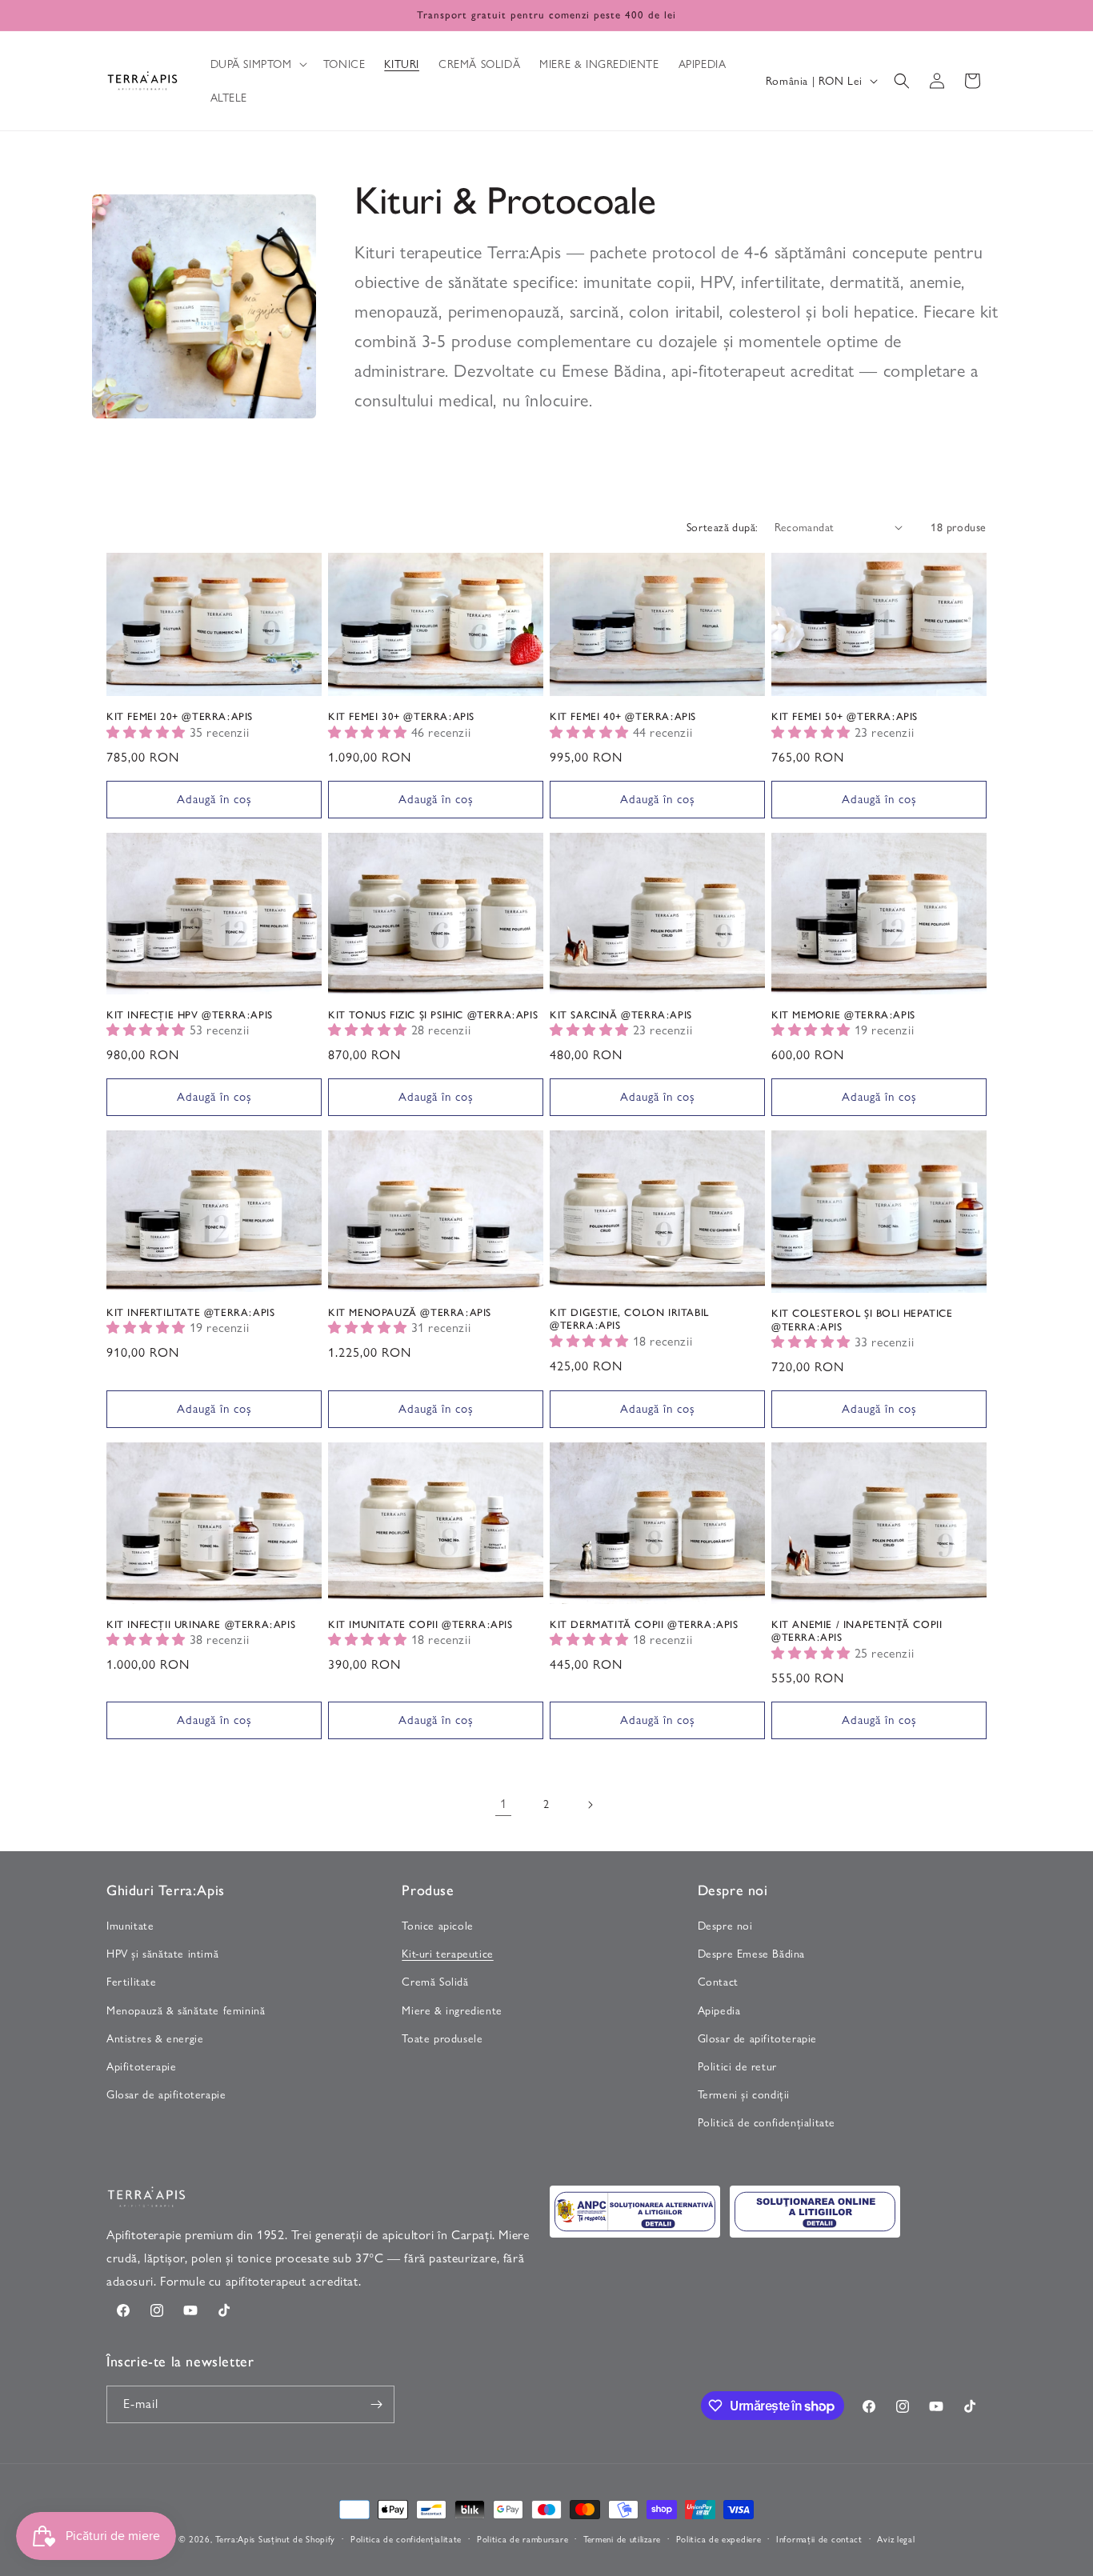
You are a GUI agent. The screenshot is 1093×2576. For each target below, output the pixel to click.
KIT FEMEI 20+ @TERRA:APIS (180, 716)
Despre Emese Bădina (751, 1954)
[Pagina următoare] (590, 1805)
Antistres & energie (155, 2038)
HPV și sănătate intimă (162, 1954)
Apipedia (719, 2010)
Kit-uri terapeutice (447, 1954)
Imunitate (130, 1926)
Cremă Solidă (435, 1982)
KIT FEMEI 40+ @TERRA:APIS (623, 716)
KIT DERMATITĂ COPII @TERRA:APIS (644, 1624)
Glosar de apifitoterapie (166, 2094)
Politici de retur (737, 2066)
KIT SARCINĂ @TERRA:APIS (621, 1015)
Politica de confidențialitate (406, 2539)
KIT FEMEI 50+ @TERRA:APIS (845, 716)
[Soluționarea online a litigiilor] (815, 2212)
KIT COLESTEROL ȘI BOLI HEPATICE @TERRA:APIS (862, 1320)
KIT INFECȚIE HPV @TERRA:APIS (190, 1015)
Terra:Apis (235, 2539)
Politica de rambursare (522, 2539)
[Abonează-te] (376, 2404)
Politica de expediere (719, 2539)
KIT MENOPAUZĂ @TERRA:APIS (410, 1312)
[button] (257, 64)
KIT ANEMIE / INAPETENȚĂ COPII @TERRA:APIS (857, 1631)
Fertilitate (132, 1982)
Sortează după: (723, 527)
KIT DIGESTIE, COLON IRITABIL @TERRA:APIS (629, 1319)
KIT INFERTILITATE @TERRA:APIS (190, 1312)
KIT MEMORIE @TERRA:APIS (843, 1015)
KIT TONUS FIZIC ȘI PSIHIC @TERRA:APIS (433, 1015)
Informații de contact (819, 2539)
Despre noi (725, 1926)
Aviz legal (896, 2539)
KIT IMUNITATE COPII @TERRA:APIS (420, 1624)
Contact (718, 1982)
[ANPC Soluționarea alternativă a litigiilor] (635, 2212)
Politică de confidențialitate (767, 2122)
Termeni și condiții (744, 2094)
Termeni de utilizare (622, 2539)
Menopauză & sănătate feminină (186, 2010)
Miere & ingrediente (452, 2010)
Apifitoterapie (141, 2066)
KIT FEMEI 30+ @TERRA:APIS (401, 716)
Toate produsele (442, 2038)
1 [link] (504, 1804)
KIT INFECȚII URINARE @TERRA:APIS (201, 1624)
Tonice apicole (437, 1926)
